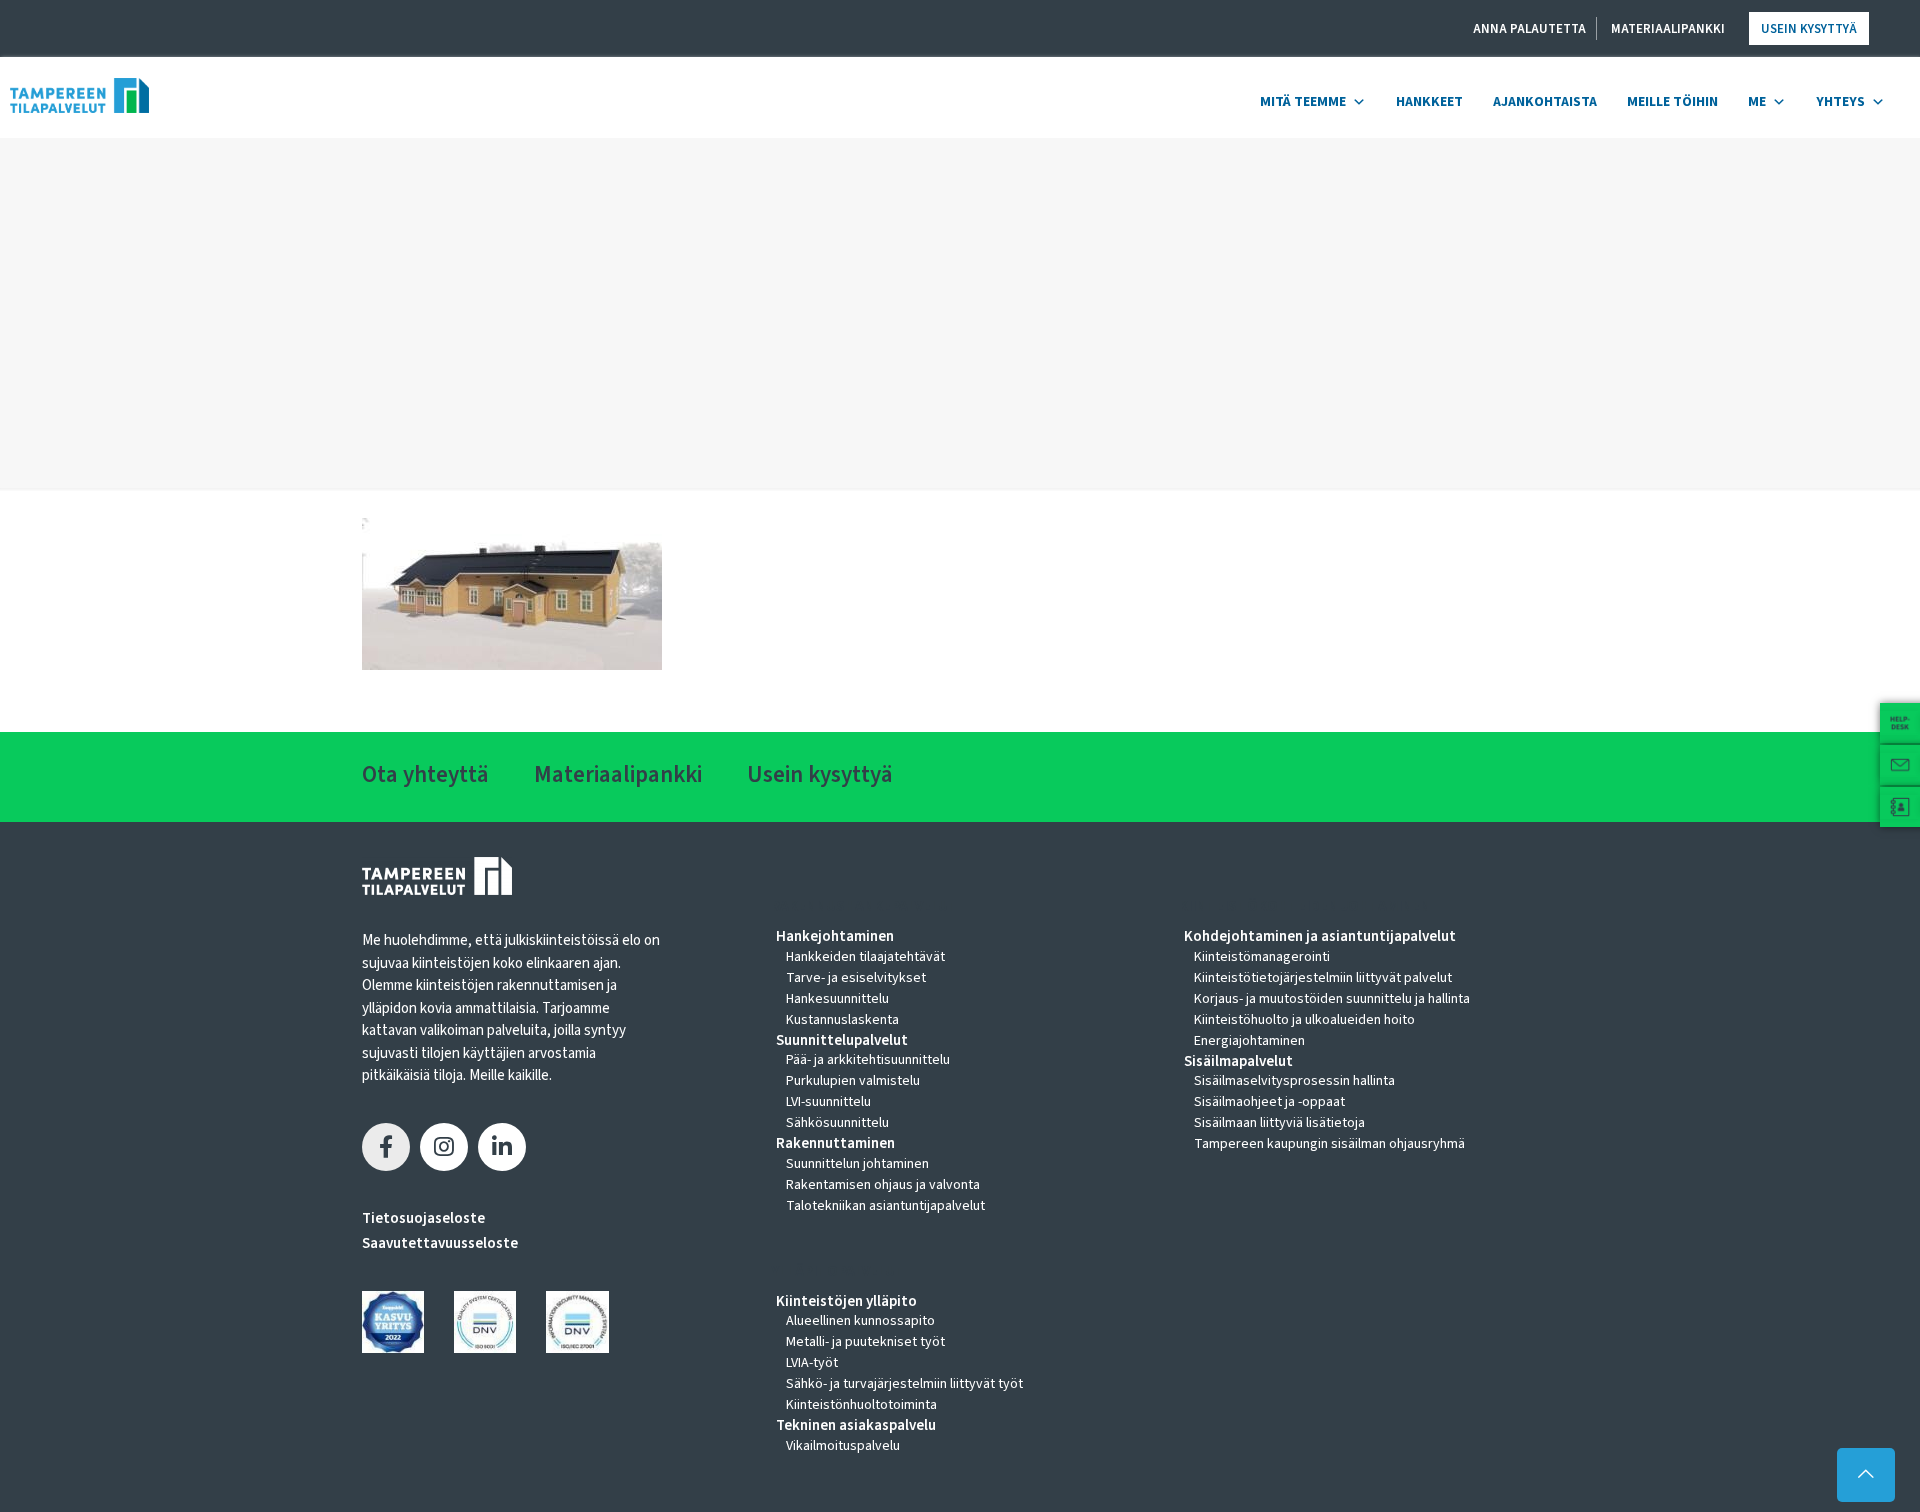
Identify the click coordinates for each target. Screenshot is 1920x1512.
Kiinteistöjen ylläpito (846, 1302)
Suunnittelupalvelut (842, 1041)
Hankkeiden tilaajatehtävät (865, 957)
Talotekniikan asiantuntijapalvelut (885, 1206)
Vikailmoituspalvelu (843, 1446)
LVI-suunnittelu (828, 1102)
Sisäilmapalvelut (1238, 1062)
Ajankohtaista (1545, 102)
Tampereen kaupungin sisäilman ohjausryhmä (1329, 1144)
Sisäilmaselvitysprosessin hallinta (1294, 1081)
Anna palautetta (1529, 29)
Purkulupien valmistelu (853, 1081)
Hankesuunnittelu (837, 999)
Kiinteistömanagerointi (1262, 957)
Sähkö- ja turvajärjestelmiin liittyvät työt (904, 1384)
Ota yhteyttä (425, 774)
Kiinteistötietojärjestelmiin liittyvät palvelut (1323, 978)
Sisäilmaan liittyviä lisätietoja (1279, 1123)
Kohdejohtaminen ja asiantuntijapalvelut (1320, 937)
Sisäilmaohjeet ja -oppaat (1269, 1102)
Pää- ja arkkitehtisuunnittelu (868, 1060)
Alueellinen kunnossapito (860, 1321)
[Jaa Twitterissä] (444, 1147)
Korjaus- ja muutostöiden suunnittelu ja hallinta (1332, 999)
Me (1757, 102)
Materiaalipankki (1668, 29)
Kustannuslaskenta (842, 1020)
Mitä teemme (1303, 102)
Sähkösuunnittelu (837, 1123)
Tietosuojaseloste (423, 1218)
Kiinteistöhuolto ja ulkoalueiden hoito (1304, 1020)
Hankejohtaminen (835, 937)
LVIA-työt (812, 1363)
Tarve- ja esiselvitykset (856, 978)
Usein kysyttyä (1809, 29)
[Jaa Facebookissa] (386, 1147)
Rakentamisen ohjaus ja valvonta (883, 1185)
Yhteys (1840, 102)
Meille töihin (1672, 102)
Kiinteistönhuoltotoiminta (861, 1405)
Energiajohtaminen (1249, 1041)
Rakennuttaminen (835, 1144)
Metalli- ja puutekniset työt (865, 1342)
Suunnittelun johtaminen (857, 1164)
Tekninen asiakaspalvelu (856, 1426)
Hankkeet (1429, 102)
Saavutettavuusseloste (440, 1243)
